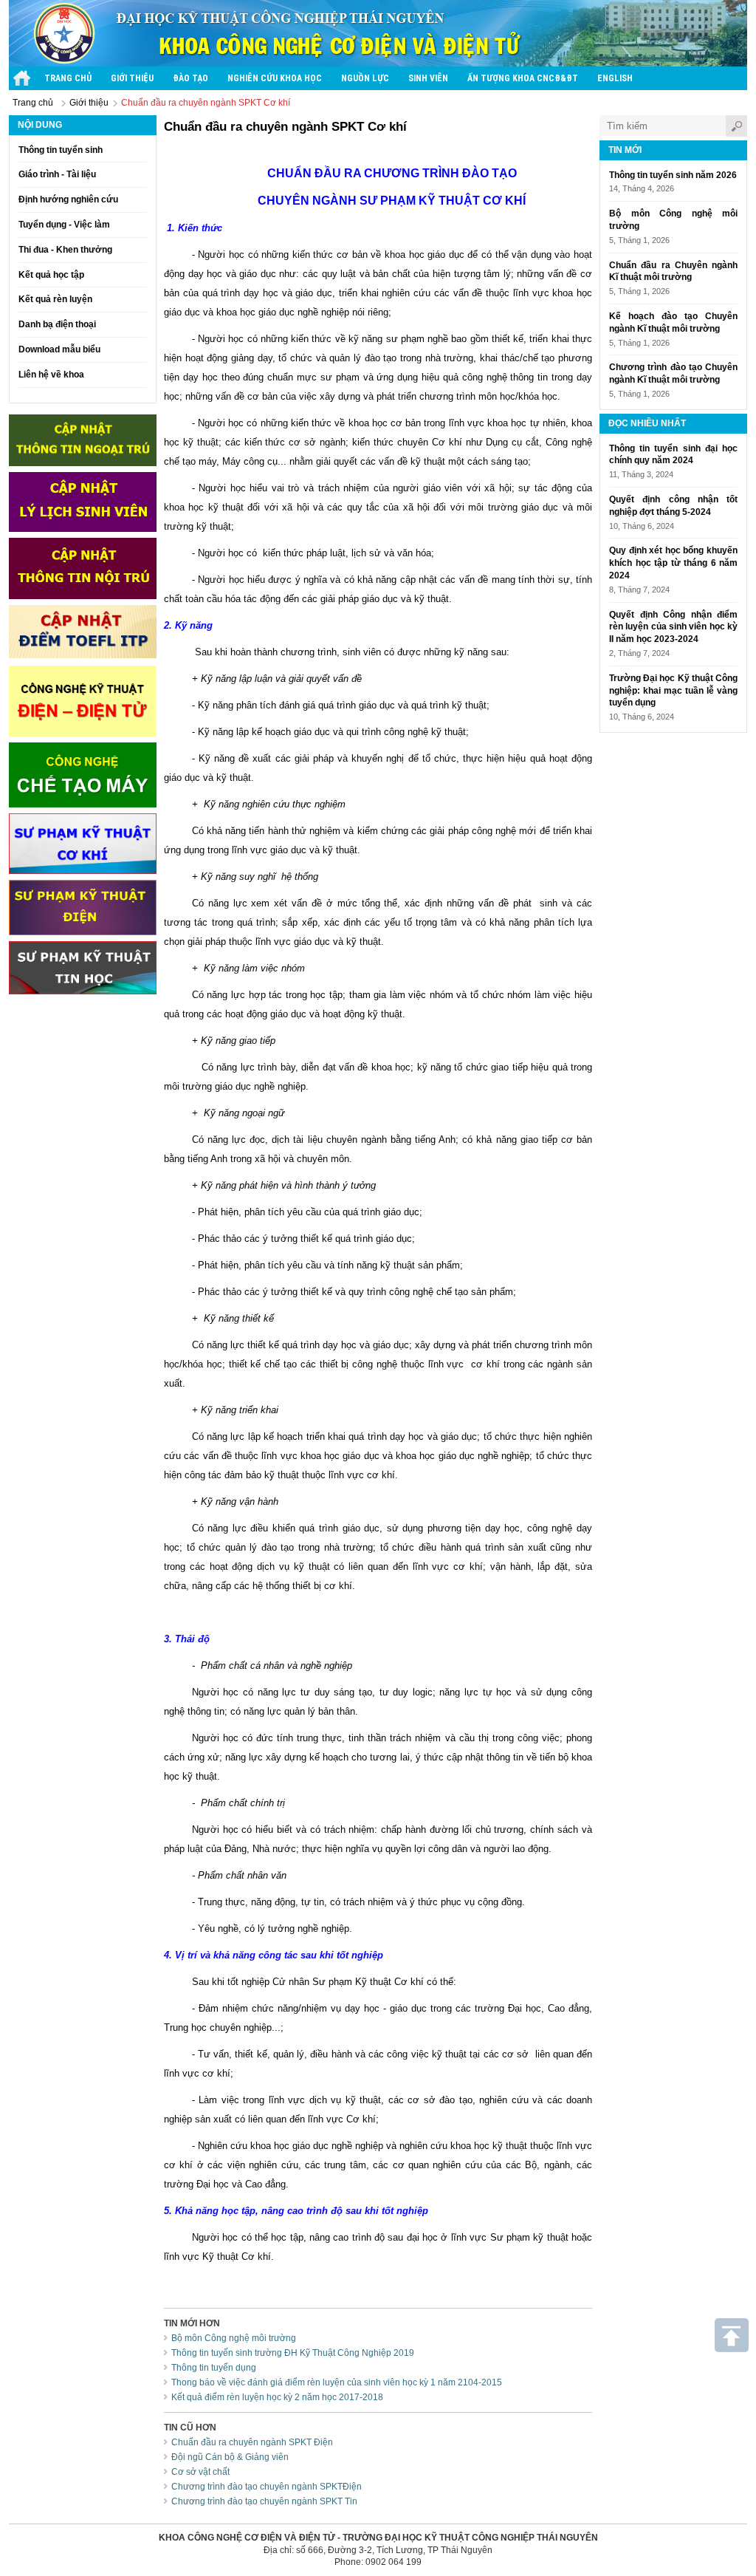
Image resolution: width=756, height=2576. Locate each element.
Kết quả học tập (51, 275)
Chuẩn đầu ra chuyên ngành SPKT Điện (252, 2442)
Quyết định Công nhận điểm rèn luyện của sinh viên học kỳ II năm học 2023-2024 (673, 627)
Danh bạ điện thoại (57, 324)
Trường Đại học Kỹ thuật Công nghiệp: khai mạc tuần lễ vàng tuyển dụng (673, 691)
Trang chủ (33, 103)
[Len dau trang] (732, 2335)
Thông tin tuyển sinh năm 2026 (673, 175)
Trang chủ (68, 78)
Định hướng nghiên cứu (68, 199)
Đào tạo (190, 78)
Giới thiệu (132, 78)
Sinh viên (428, 78)
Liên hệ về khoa (51, 375)
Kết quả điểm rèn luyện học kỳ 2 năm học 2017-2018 (277, 2397)
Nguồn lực (365, 78)
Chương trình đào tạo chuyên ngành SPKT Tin (264, 2501)
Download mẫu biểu (59, 349)
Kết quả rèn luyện (55, 299)
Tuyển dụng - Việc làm (64, 225)
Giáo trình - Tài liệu (57, 174)
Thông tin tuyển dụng (214, 2368)
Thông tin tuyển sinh (61, 150)
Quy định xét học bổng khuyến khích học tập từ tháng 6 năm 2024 (673, 563)
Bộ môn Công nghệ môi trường (234, 2338)
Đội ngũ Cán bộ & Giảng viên (230, 2457)
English (615, 78)
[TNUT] (22, 78)
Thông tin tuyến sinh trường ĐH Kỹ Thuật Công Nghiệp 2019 (293, 2353)
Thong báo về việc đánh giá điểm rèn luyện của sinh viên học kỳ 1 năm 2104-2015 (337, 2382)
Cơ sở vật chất (200, 2472)
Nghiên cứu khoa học (275, 78)
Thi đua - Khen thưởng (65, 250)
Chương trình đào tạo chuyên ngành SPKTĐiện (267, 2487)
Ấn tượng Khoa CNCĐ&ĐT (523, 78)
